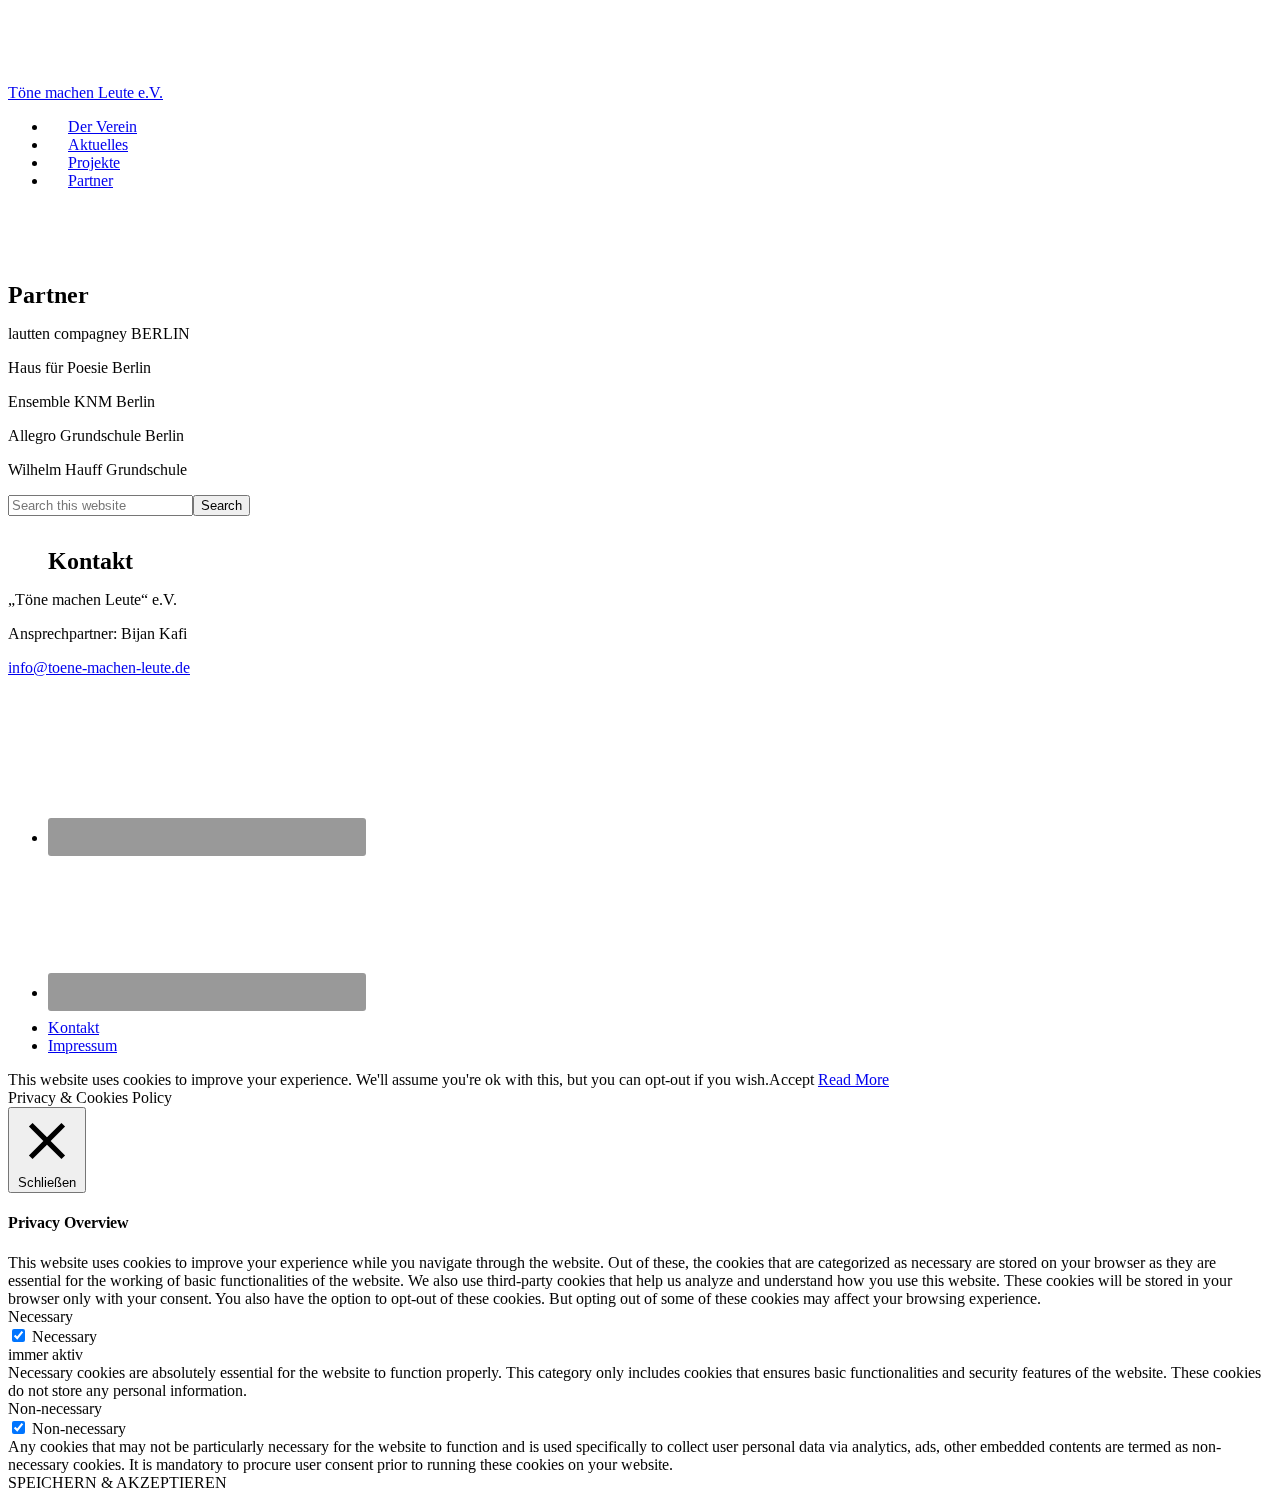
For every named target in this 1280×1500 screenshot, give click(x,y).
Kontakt (73, 1027)
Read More (853, 1079)
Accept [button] (791, 1079)
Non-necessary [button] (55, 1408)
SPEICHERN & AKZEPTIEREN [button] (117, 1482)
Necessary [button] (40, 1316)
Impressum (82, 1045)
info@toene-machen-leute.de (99, 667)
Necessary (64, 1336)
